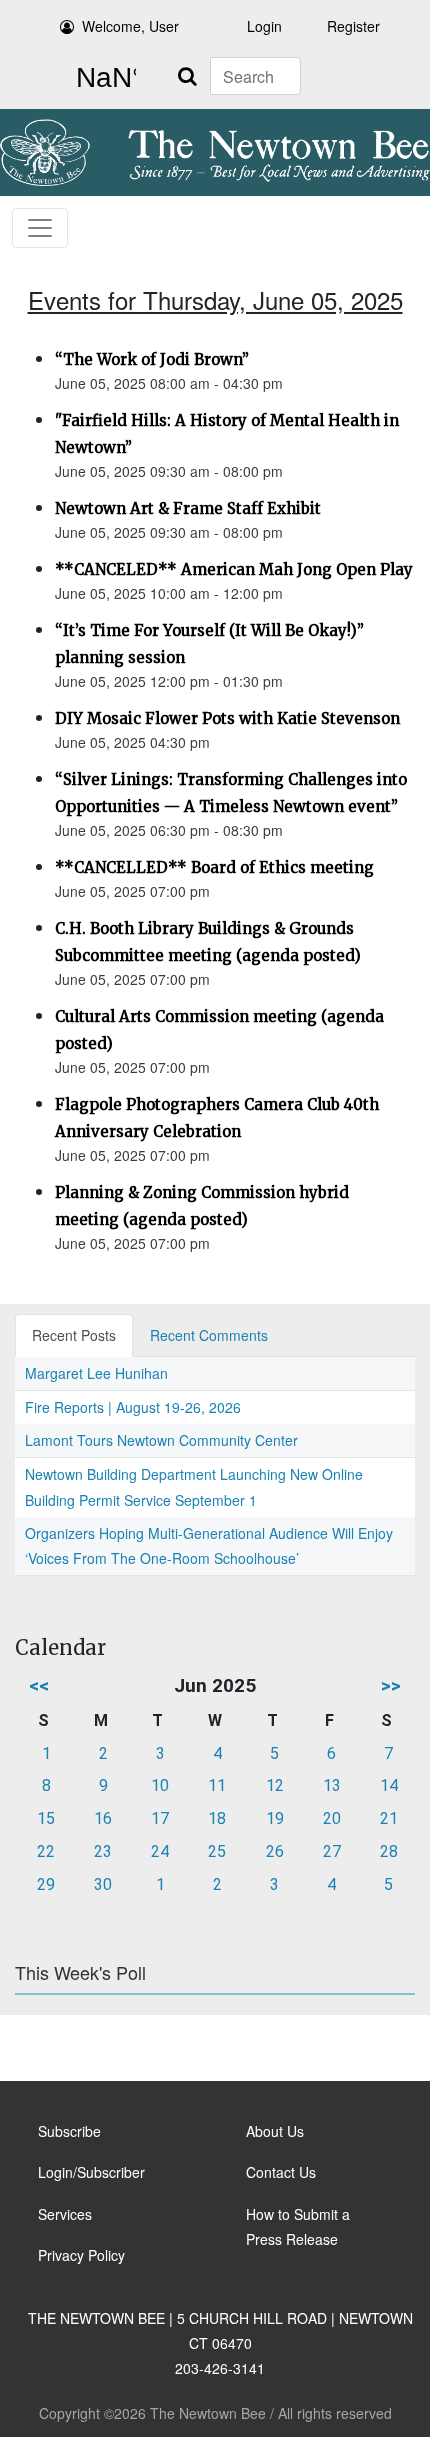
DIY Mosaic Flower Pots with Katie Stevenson (227, 718)
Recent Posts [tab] (74, 1335)
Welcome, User (130, 26)
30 (103, 1884)
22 (46, 1851)
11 (217, 1785)
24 (160, 1851)
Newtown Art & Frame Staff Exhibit (188, 508)
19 (275, 1818)
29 (46, 1884)
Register (353, 26)
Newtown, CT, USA (102, 78)
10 (160, 1785)
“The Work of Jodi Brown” (152, 359)
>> (391, 1685)
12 (275, 1785)
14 (389, 1785)
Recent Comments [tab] (209, 1335)
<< (39, 1685)
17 (160, 1818)
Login (264, 26)
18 (217, 1818)
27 (332, 1851)
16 (103, 1818)
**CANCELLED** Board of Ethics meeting (214, 867)
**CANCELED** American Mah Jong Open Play (234, 569)
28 (389, 1851)
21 (389, 1818)
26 (275, 1851)
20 (332, 1818)
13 (332, 1785)
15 (46, 1818)
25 (217, 1851)
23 (103, 1851)
